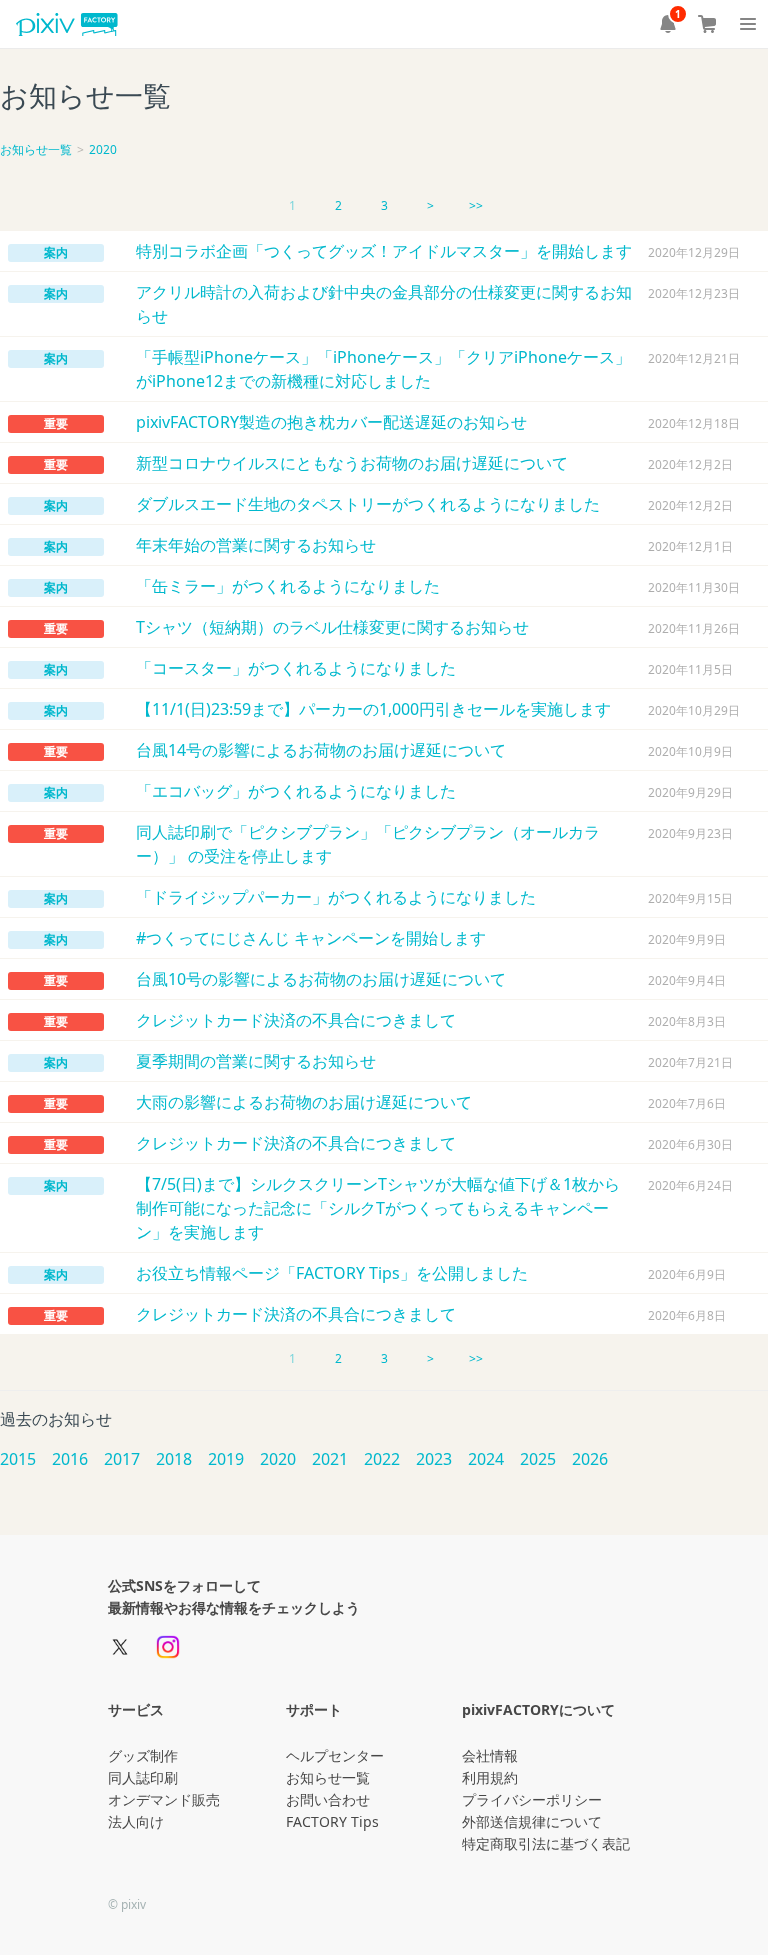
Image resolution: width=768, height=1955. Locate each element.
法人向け (136, 1821)
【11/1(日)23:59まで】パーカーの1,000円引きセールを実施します (373, 709)
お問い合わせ (328, 1799)
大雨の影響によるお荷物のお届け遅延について (304, 1102)
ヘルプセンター (335, 1755)
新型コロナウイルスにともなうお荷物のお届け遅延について (352, 463)
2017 (122, 1459)
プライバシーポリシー (532, 1799)
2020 (103, 149)
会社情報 (490, 1755)
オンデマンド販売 (164, 1799)
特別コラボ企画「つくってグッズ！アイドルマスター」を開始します (384, 251)
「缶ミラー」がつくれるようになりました (288, 586)
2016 (70, 1459)
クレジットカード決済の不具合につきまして (296, 1020)
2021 (330, 1459)
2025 (538, 1459)
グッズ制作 (143, 1755)
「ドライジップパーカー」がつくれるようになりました (336, 897)
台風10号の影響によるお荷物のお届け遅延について (321, 979)
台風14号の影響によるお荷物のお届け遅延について (321, 750)
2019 (226, 1459)
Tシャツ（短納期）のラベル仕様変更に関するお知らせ (332, 627)
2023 (434, 1459)
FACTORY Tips (332, 1821)
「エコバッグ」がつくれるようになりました (296, 791)
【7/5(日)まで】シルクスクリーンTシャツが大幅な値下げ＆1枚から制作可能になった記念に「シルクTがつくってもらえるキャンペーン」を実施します (378, 1208)
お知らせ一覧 (36, 149)
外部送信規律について (532, 1821)
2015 (18, 1459)
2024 (486, 1459)
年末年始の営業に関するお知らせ (256, 545)
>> (476, 205)
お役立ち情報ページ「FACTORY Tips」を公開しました (332, 1273)
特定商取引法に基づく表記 (546, 1843)
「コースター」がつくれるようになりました (296, 668)
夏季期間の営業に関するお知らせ (256, 1061)
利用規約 (490, 1777)
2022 (382, 1459)
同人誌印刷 (143, 1777)
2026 (590, 1459)
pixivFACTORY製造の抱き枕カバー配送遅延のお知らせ (331, 422)
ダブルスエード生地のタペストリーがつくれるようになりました (368, 504)
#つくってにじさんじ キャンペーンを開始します (311, 938)
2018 (174, 1459)
